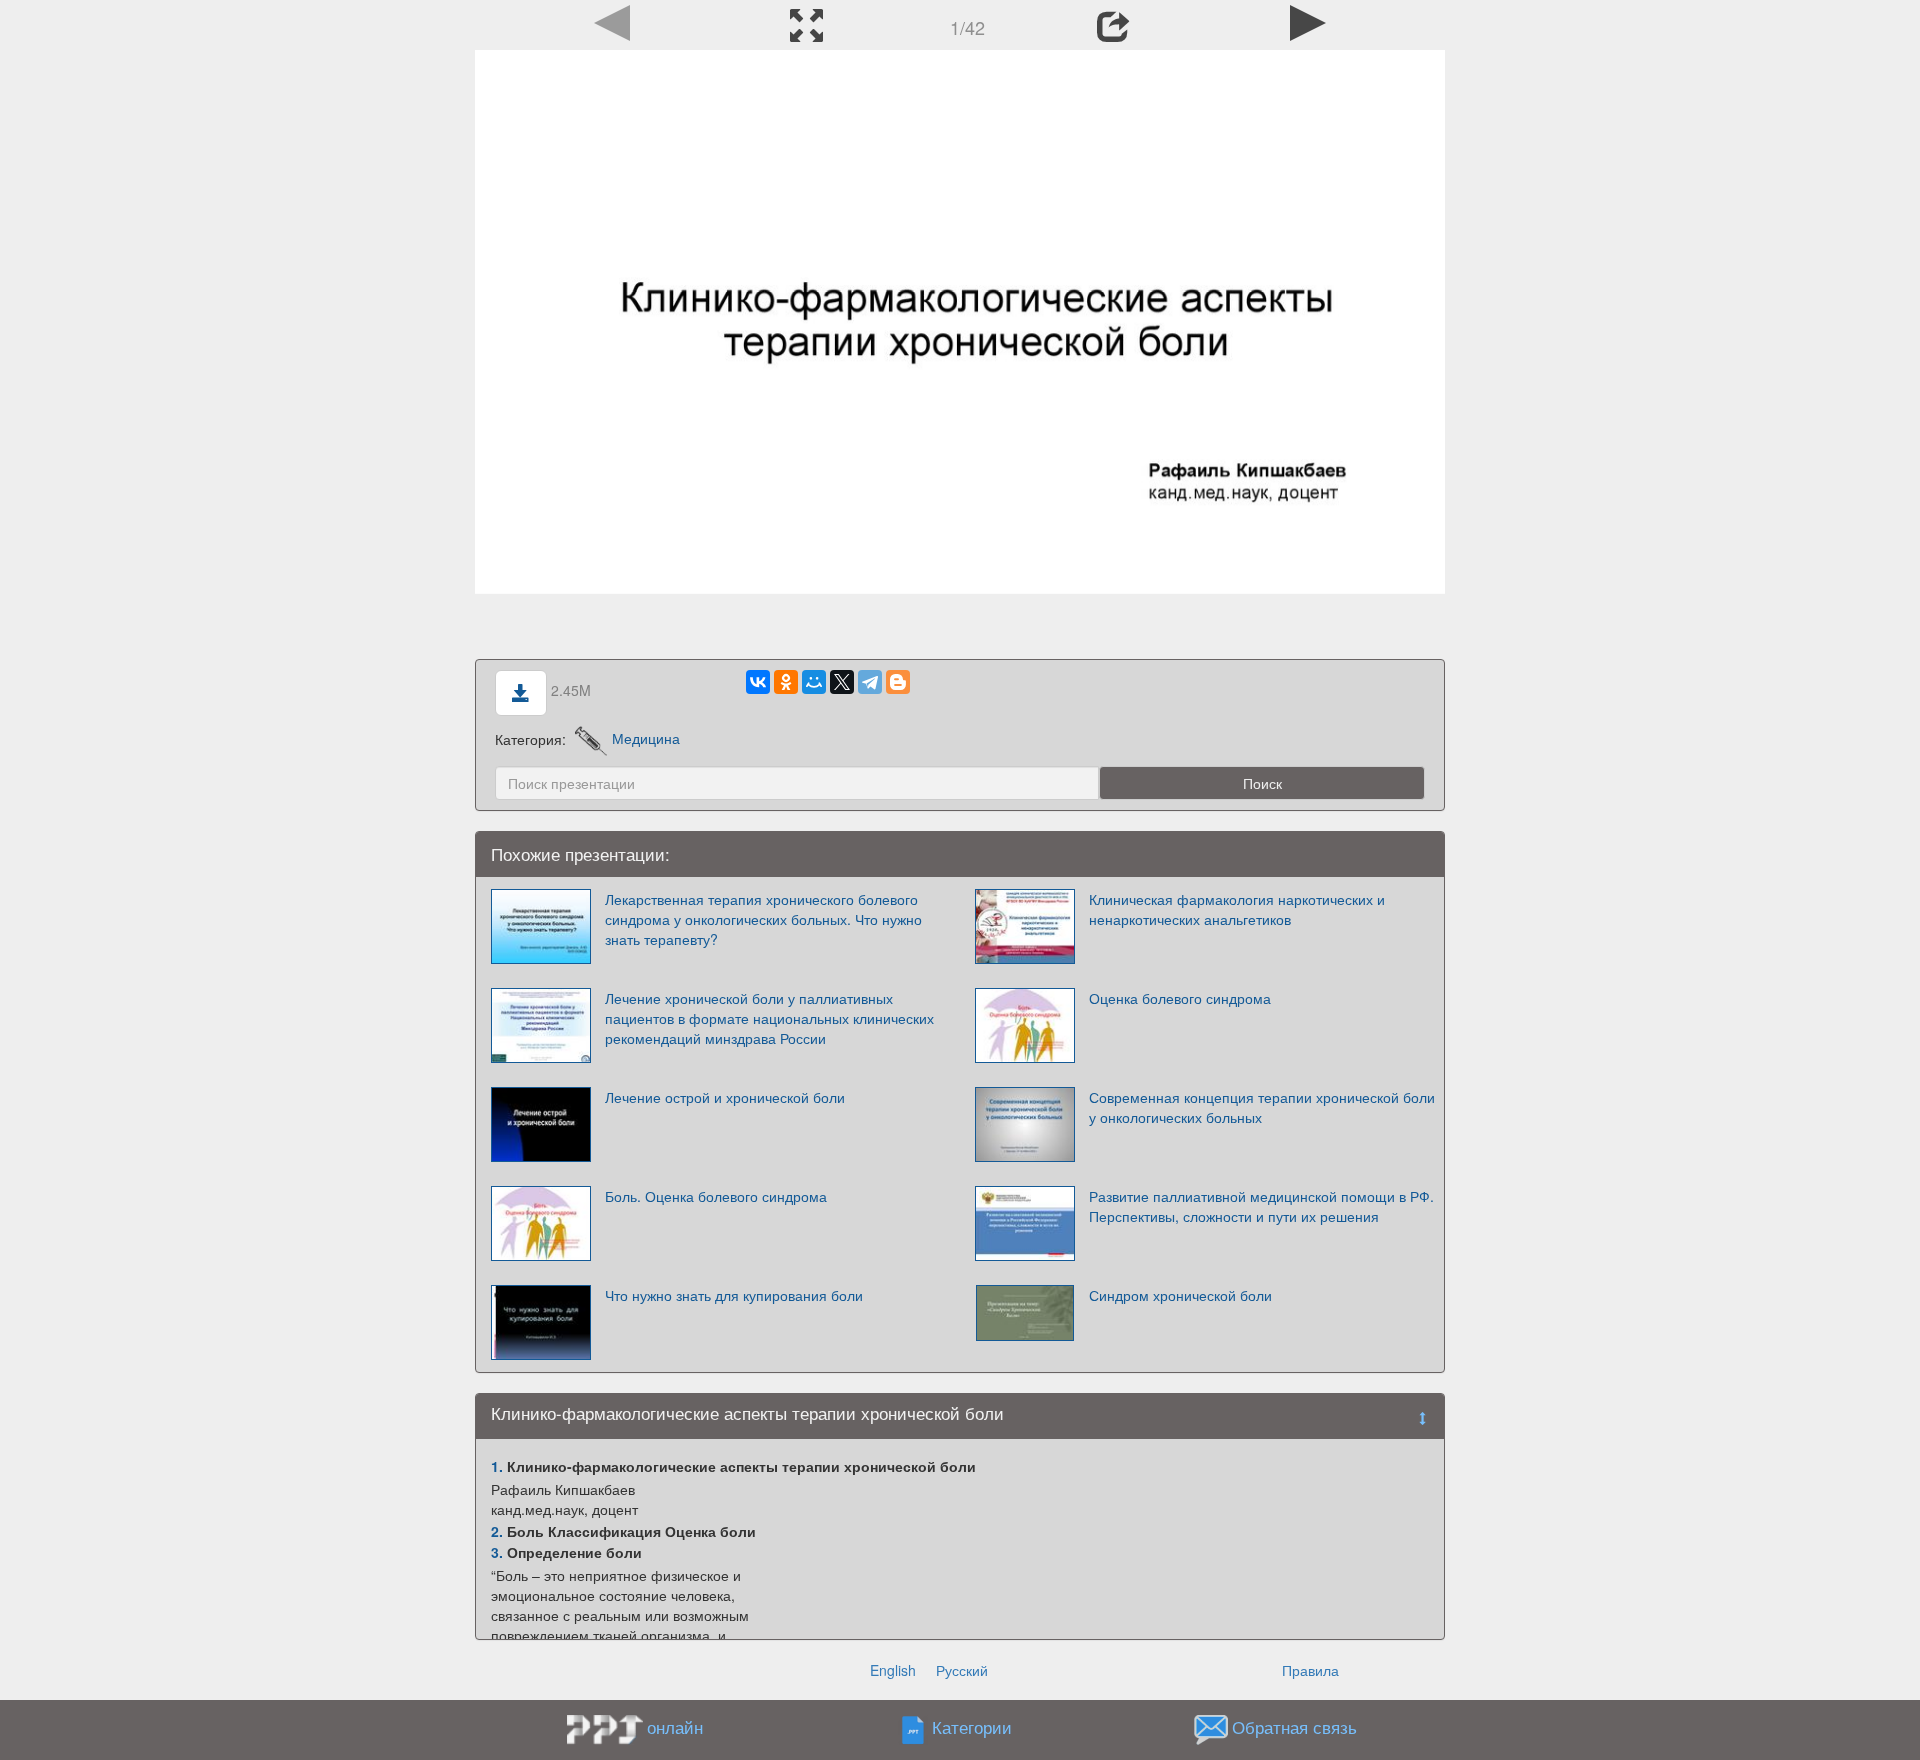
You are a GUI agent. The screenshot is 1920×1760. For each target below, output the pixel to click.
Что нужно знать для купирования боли (734, 1295)
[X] (842, 682)
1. (497, 1466)
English (893, 1670)
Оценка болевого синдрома (1180, 998)
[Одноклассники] (786, 682)
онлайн (675, 1727)
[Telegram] (870, 682)
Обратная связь (1294, 1727)
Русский (962, 1670)
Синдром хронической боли (1180, 1295)
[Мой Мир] (814, 682)
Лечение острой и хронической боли (725, 1097)
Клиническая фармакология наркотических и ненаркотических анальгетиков (1237, 909)
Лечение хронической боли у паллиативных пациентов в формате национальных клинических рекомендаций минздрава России (769, 1018)
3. (497, 1552)
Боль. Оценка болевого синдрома (716, 1196)
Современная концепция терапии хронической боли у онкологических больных (1262, 1107)
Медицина (646, 738)
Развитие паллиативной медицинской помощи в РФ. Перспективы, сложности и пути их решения (1261, 1206)
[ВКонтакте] (758, 682)
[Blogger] (898, 682)
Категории (972, 1727)
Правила (1310, 1670)
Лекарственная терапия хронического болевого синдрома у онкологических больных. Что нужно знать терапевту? (763, 919)
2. (497, 1531)
